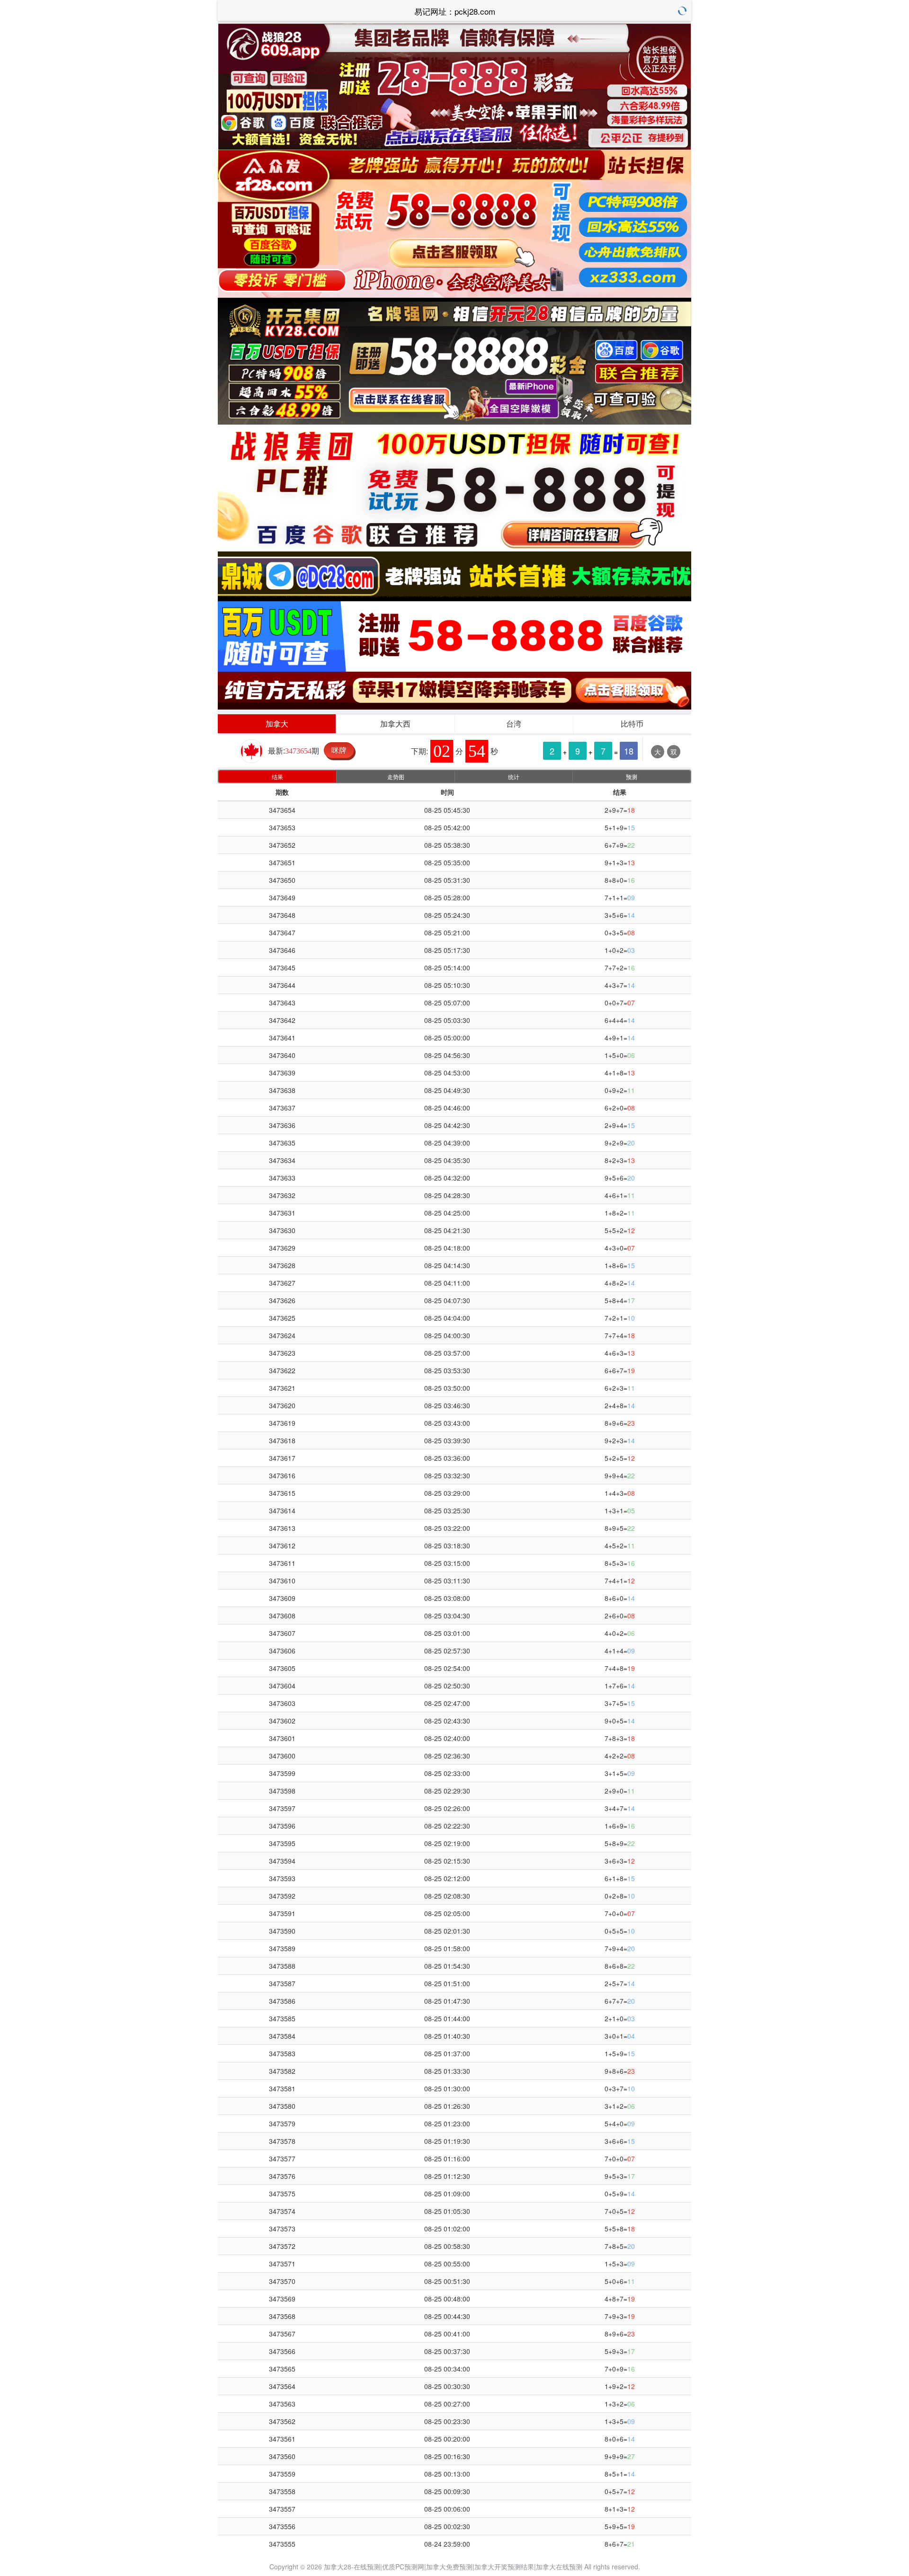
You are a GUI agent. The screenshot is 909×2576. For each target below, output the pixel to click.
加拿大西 (395, 724)
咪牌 (339, 750)
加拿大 (277, 724)
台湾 (514, 724)
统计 (514, 777)
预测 (632, 777)
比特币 (632, 724)
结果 (277, 777)
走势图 (396, 777)
